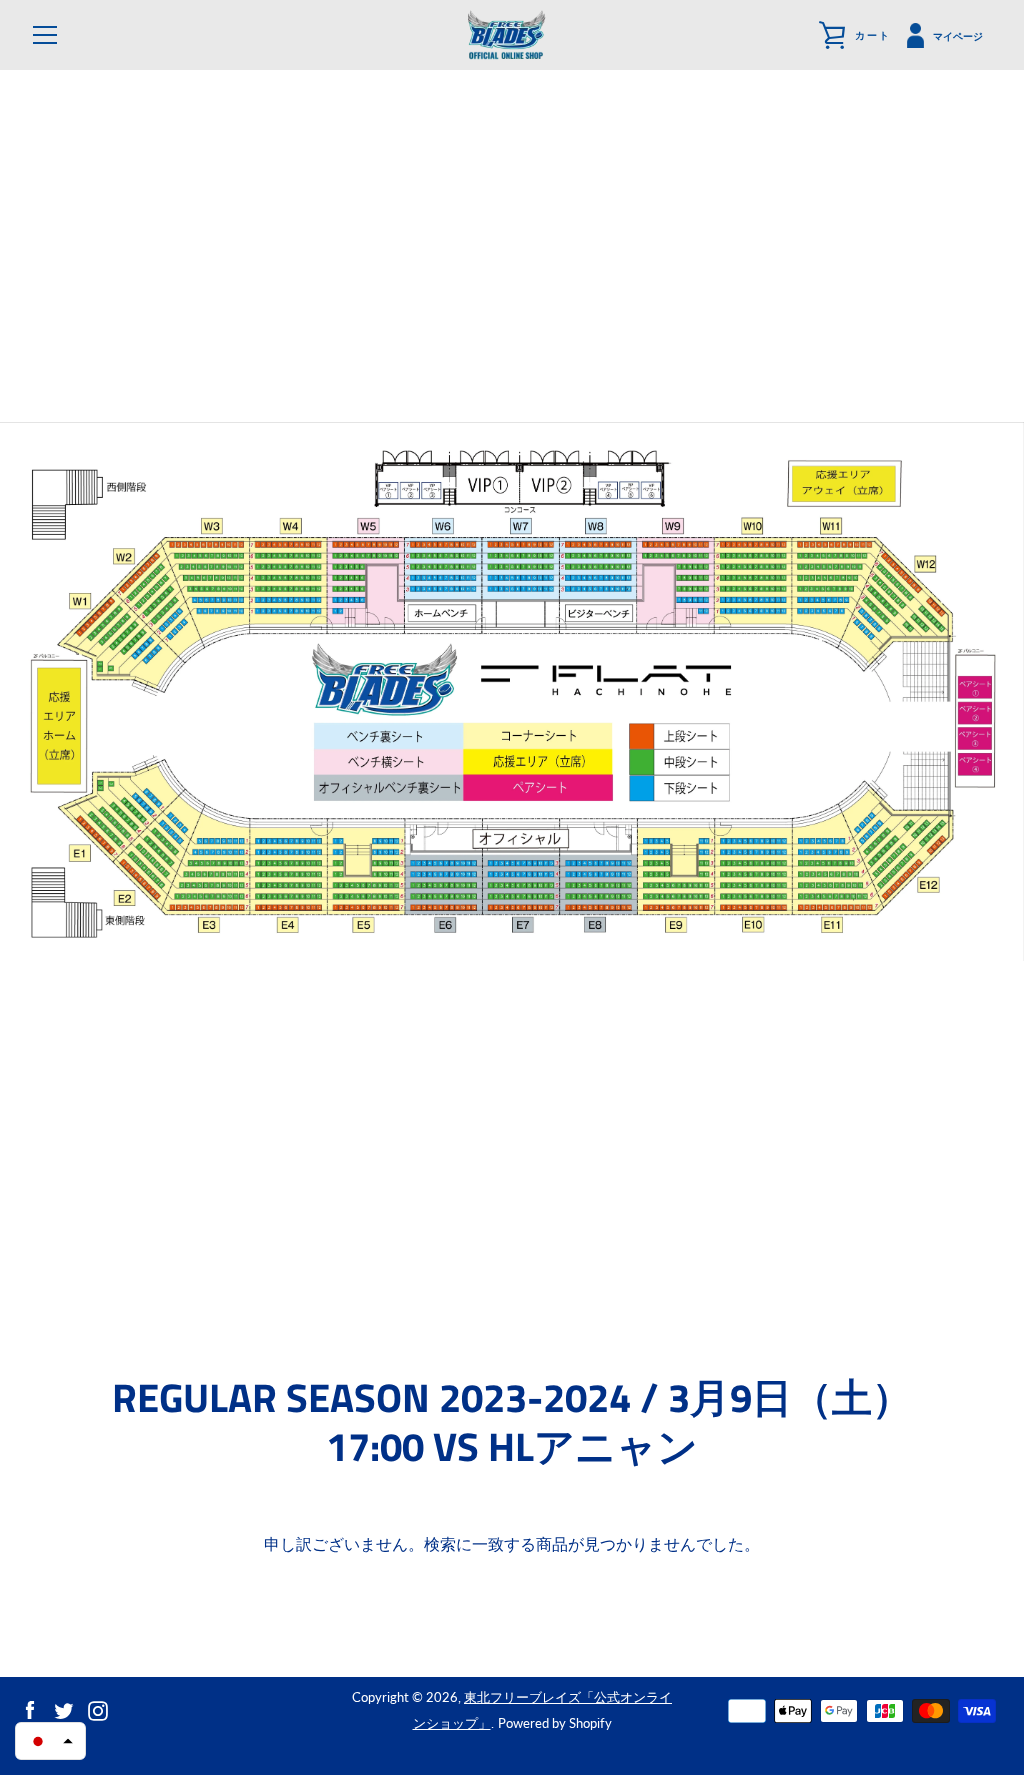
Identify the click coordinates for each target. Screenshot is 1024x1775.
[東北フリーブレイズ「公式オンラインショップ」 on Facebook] (30, 1708)
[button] (50, 1741)
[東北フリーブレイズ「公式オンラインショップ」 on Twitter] (64, 1708)
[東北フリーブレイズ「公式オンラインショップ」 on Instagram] (98, 1708)
